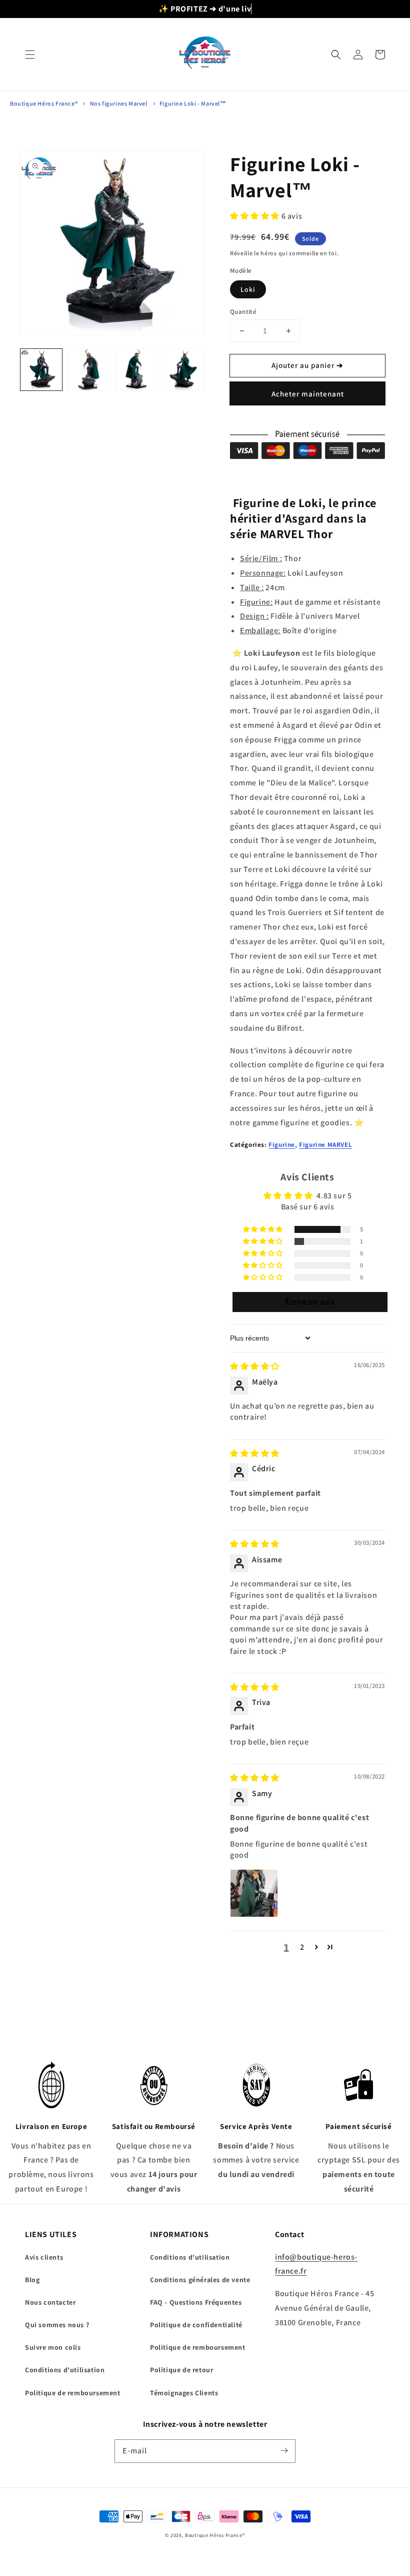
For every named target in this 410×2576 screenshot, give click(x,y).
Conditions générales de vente (200, 2280)
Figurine (282, 1145)
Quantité (243, 312)
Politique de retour (181, 2370)
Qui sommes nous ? (57, 2325)
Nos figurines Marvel (119, 103)
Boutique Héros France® (44, 103)
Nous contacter (50, 2302)
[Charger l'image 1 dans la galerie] (41, 370)
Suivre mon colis (53, 2347)
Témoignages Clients (184, 2393)
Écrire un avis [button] (310, 1302)
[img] (255, 1366)
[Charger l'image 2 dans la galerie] (89, 370)
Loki (248, 289)
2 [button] (302, 1947)
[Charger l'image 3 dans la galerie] (136, 370)
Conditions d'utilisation (65, 2370)
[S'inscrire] (284, 2451)
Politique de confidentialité (196, 2325)
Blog (32, 2280)
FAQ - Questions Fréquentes (196, 2302)
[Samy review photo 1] (254, 1893)
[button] (30, 55)
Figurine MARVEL (325, 1145)
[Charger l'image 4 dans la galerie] (184, 370)
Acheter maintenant (308, 394)
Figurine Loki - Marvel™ (193, 103)
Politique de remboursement (73, 2393)
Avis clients (44, 2257)
